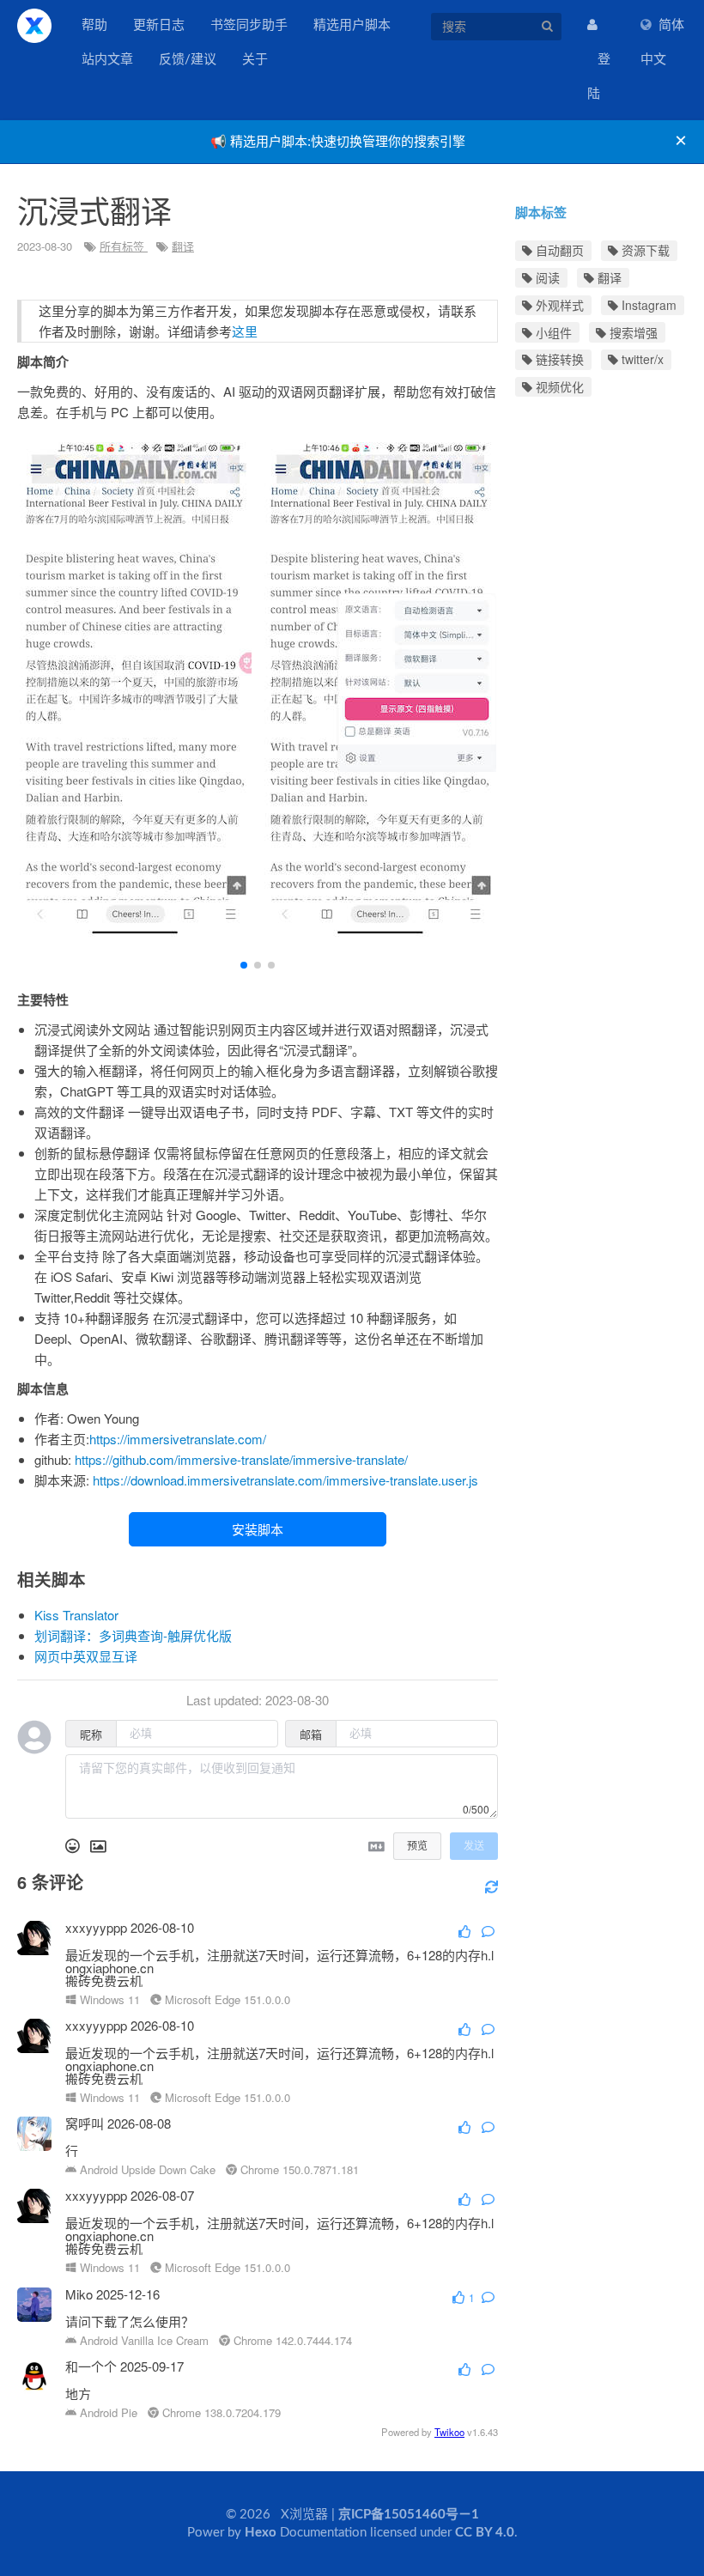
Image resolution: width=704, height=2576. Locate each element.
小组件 (552, 332)
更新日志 (159, 25)
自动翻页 (558, 250)
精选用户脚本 (352, 25)
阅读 (546, 277)
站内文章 (107, 60)
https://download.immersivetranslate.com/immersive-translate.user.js (285, 1480)
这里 (245, 331)
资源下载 (644, 250)
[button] (244, 965)
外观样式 (558, 305)
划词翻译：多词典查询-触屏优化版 (133, 1635)
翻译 (183, 246)
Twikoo (449, 2432)
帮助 (94, 25)
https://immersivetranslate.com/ (178, 1439)
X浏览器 (34, 26)
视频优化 (558, 386)
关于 (255, 60)
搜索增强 (632, 332)
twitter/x (641, 359)
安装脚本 (258, 1529)
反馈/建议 (188, 60)
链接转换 (558, 359)
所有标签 (124, 246)
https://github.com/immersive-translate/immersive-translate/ (241, 1459)
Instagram (647, 305)
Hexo (261, 2533)
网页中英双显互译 (86, 1656)
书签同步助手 (249, 25)
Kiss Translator (76, 1615)
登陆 (599, 77)
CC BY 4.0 (485, 2533)
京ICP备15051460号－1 (409, 2515)
